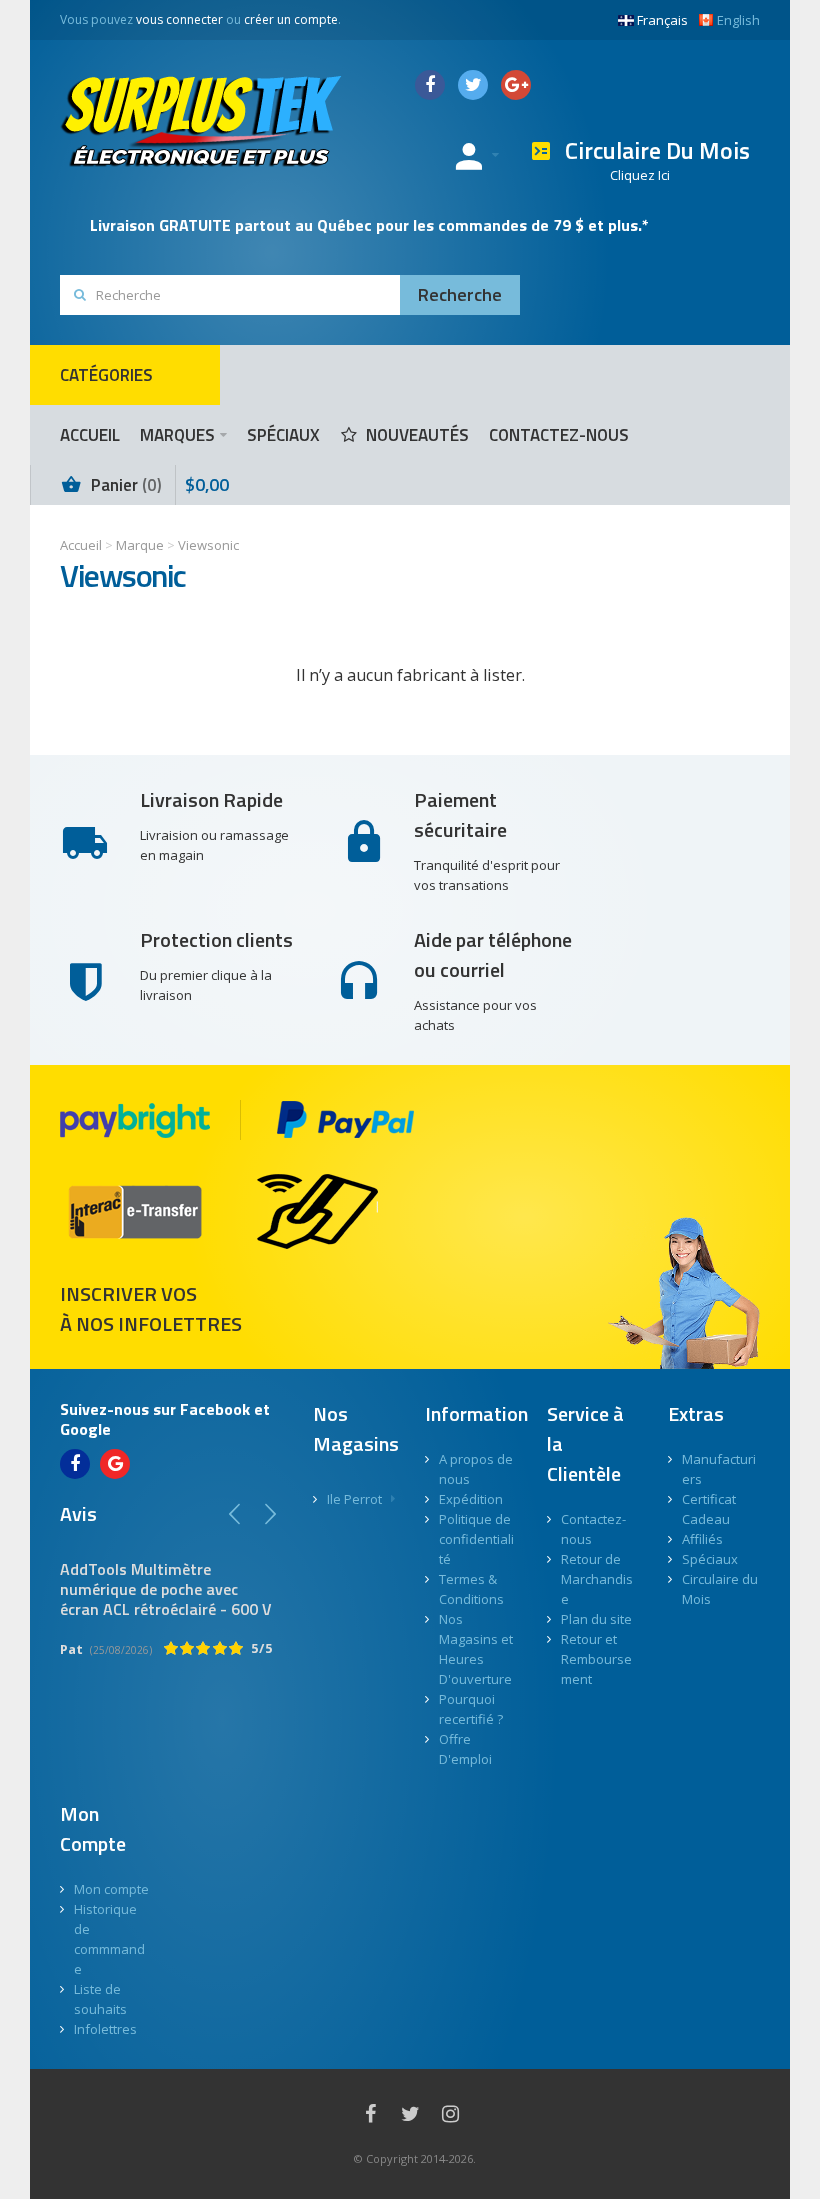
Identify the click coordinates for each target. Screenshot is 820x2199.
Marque (140, 545)
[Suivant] (270, 1514)
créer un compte (291, 19)
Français (662, 20)
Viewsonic (208, 545)
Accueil (81, 545)
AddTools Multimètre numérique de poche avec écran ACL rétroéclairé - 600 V (166, 1589)
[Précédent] (235, 1514)
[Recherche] (460, 295)
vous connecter (179, 19)
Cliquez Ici (640, 175)
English (738, 20)
